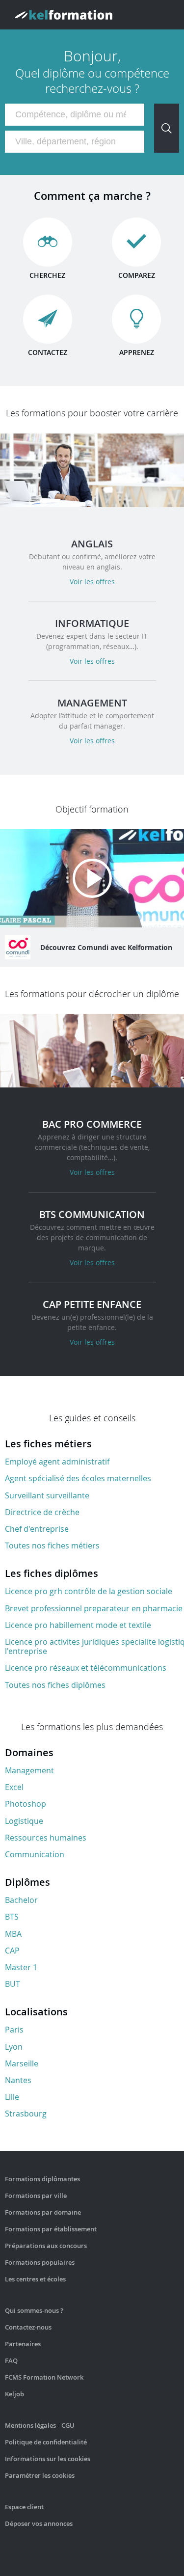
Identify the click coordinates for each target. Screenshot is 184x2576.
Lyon (14, 2047)
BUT (13, 1984)
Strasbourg (26, 2114)
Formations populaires (40, 2262)
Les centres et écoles (35, 2279)
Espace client (24, 2507)
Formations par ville (36, 2196)
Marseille (22, 2063)
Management (29, 1770)
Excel (14, 1787)
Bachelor (21, 1900)
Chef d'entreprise (37, 1529)
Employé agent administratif (57, 1462)
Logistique (24, 1821)
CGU (68, 2425)
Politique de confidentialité (46, 2442)
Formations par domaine (43, 2212)
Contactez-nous (28, 2327)
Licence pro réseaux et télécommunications (86, 1668)
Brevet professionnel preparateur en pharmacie (94, 1608)
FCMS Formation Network (44, 2377)
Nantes (18, 2080)
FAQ (11, 2360)
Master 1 (21, 1967)
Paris (14, 2030)
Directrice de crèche (42, 1512)
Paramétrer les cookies (40, 2475)
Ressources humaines (46, 1838)
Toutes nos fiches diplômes (55, 1685)
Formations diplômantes (42, 2179)
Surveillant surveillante (47, 1495)
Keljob (14, 2394)
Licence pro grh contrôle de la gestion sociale (89, 1591)
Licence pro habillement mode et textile (78, 1625)
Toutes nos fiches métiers (52, 1546)
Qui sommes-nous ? (34, 2310)
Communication (35, 1854)
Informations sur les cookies (48, 2459)
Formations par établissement (51, 2229)
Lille (12, 2097)
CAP (12, 1951)
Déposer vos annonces (39, 2523)
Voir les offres (92, 582)
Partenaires (23, 2344)
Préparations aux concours (46, 2246)
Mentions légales (30, 2425)
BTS (12, 1917)
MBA (13, 1934)
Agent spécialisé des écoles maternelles (78, 1478)
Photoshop (26, 1804)
